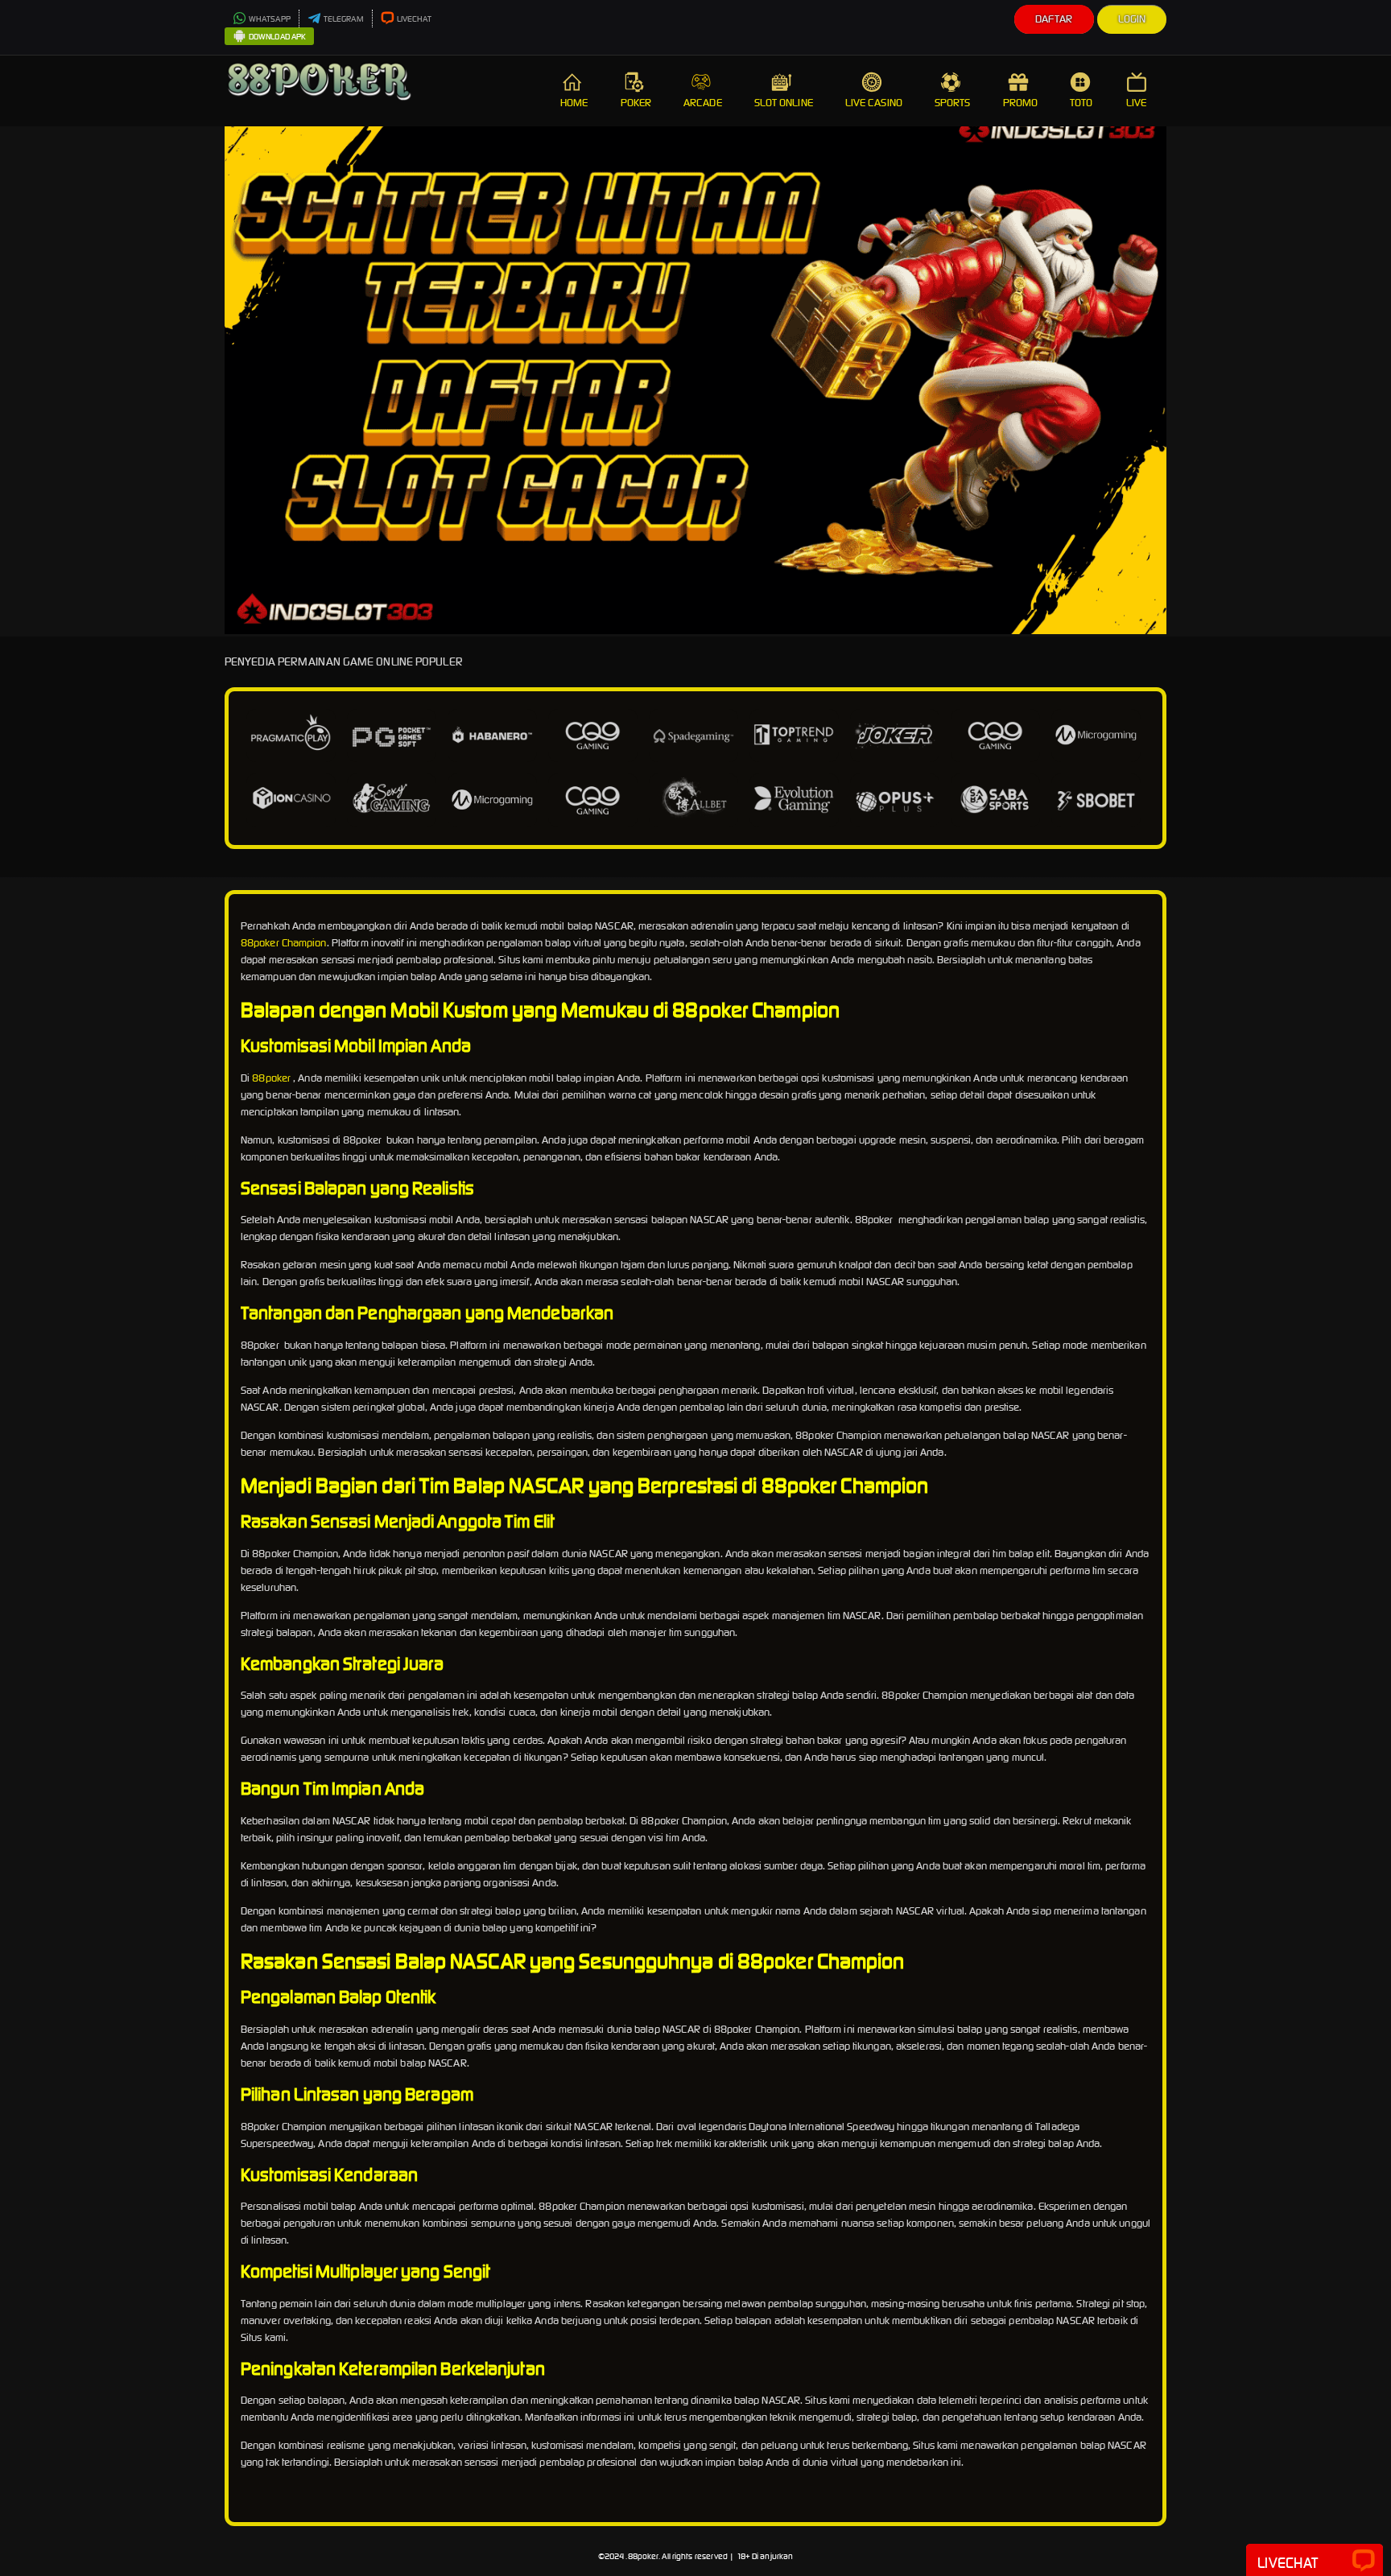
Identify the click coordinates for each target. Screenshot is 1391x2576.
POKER (636, 103)
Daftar (1054, 19)
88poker (271, 1078)
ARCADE (703, 103)
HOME (574, 103)
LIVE (1136, 103)
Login (1132, 19)
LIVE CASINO (874, 103)
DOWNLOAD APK (277, 37)
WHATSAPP (270, 19)
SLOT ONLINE (784, 103)
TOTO (1081, 103)
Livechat (1288, 2563)
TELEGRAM (344, 19)
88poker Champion (284, 943)
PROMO (1021, 103)
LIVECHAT (415, 19)
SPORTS (953, 103)
